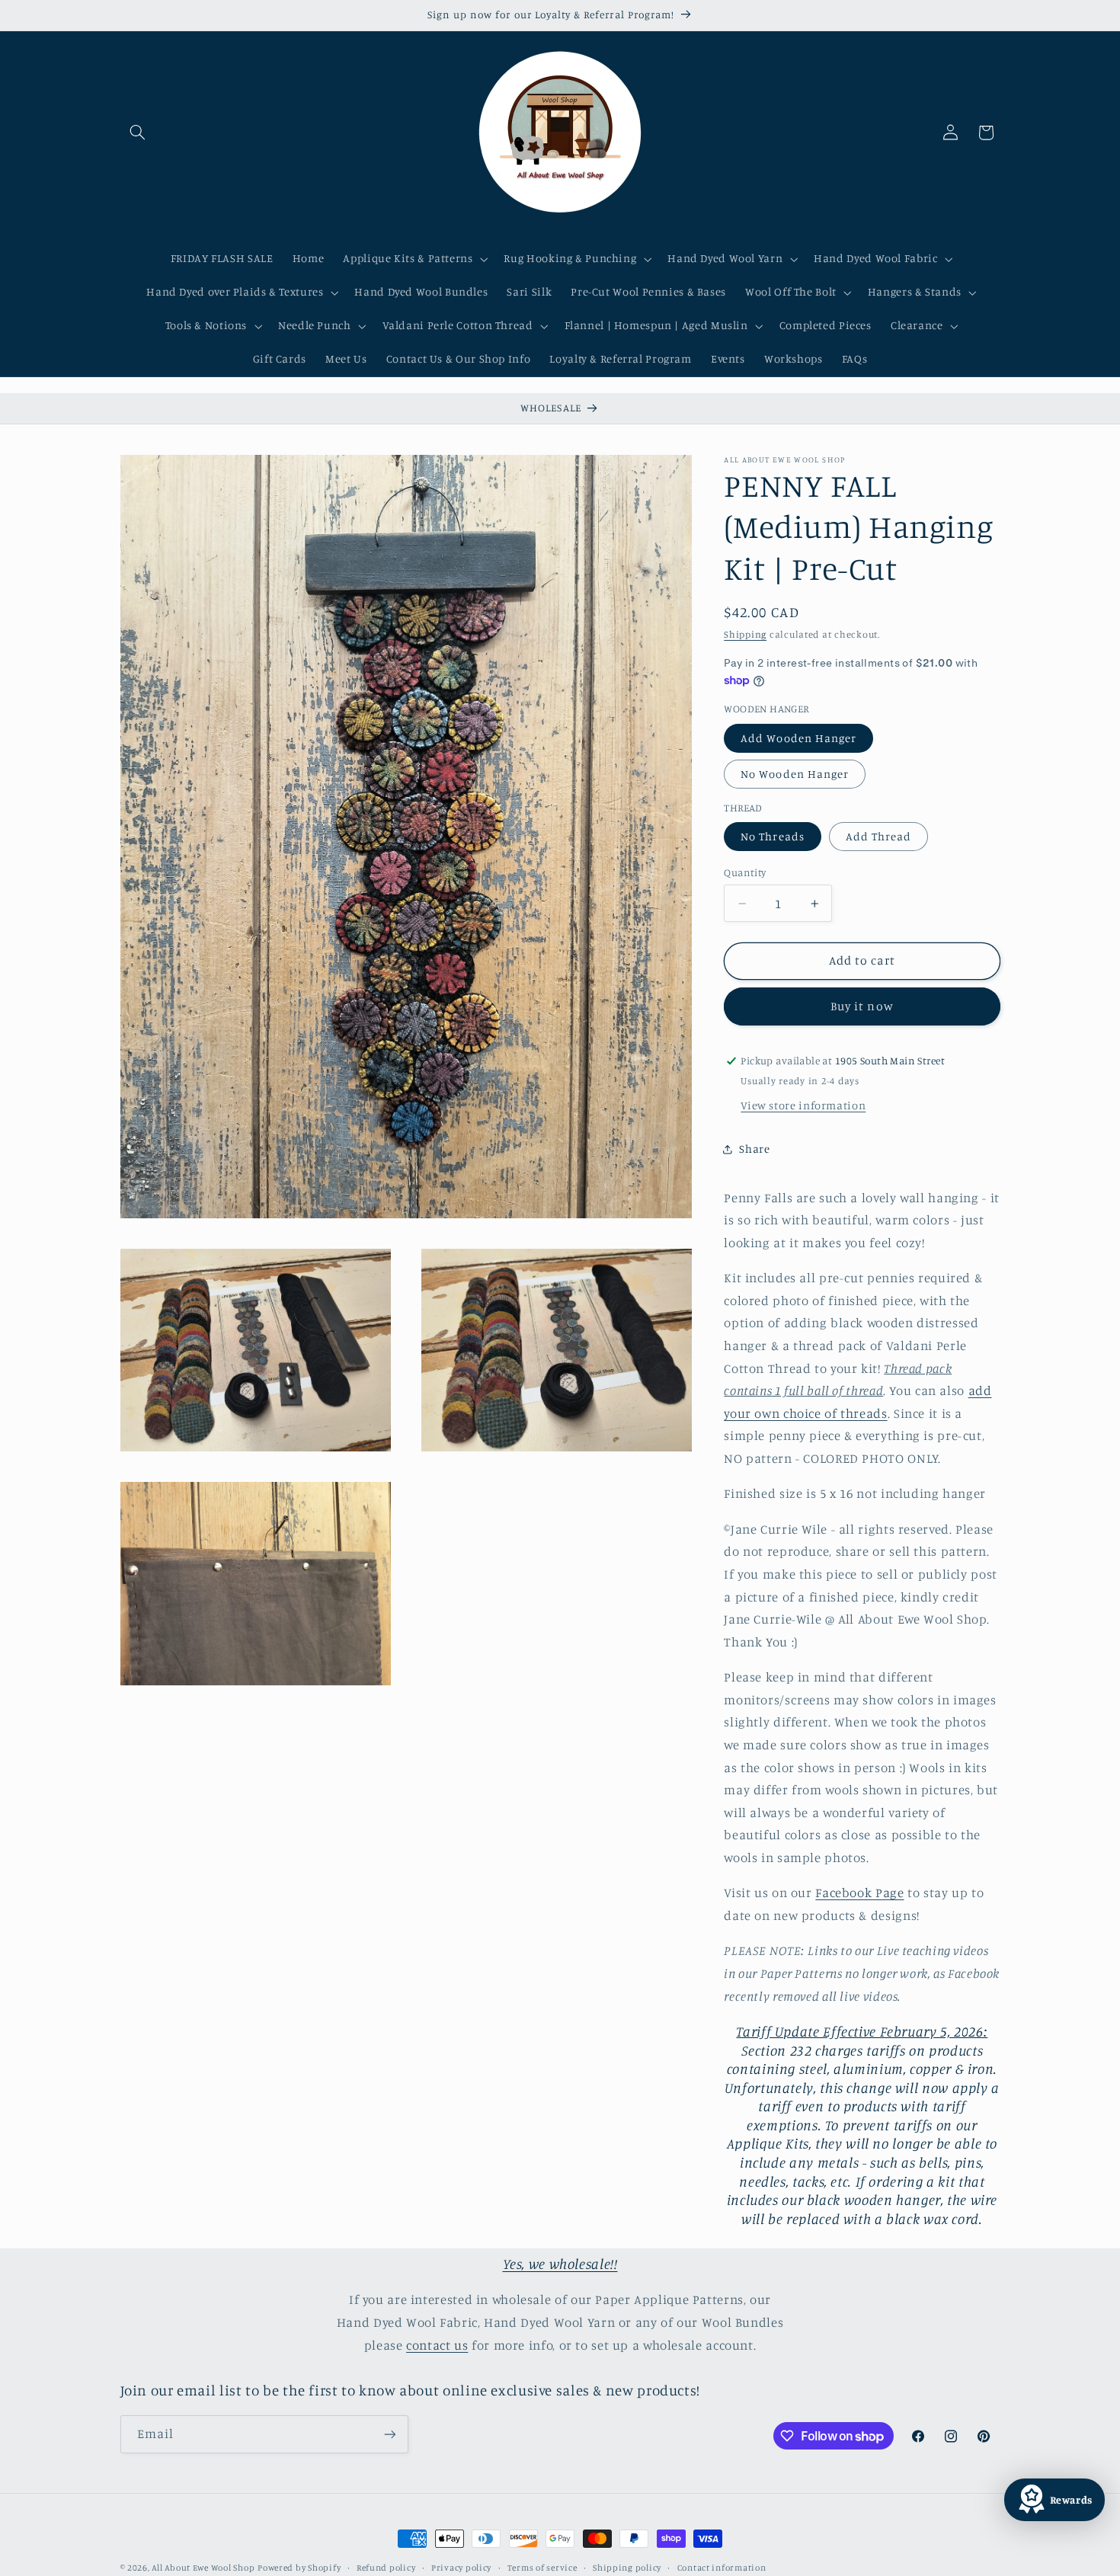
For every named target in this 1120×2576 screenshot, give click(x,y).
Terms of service (542, 2568)
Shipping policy (627, 2568)
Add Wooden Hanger (798, 738)
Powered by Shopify (299, 2568)
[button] (138, 133)
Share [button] (754, 1149)
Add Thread (879, 836)
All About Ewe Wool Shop (203, 2568)
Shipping (745, 635)
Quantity (745, 872)
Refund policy (386, 2568)
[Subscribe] (389, 2434)
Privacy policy (461, 2568)
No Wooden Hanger (795, 774)
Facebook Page (859, 1893)
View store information (803, 1105)
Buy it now (862, 1006)
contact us (437, 2345)
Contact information (722, 2568)
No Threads (773, 836)
